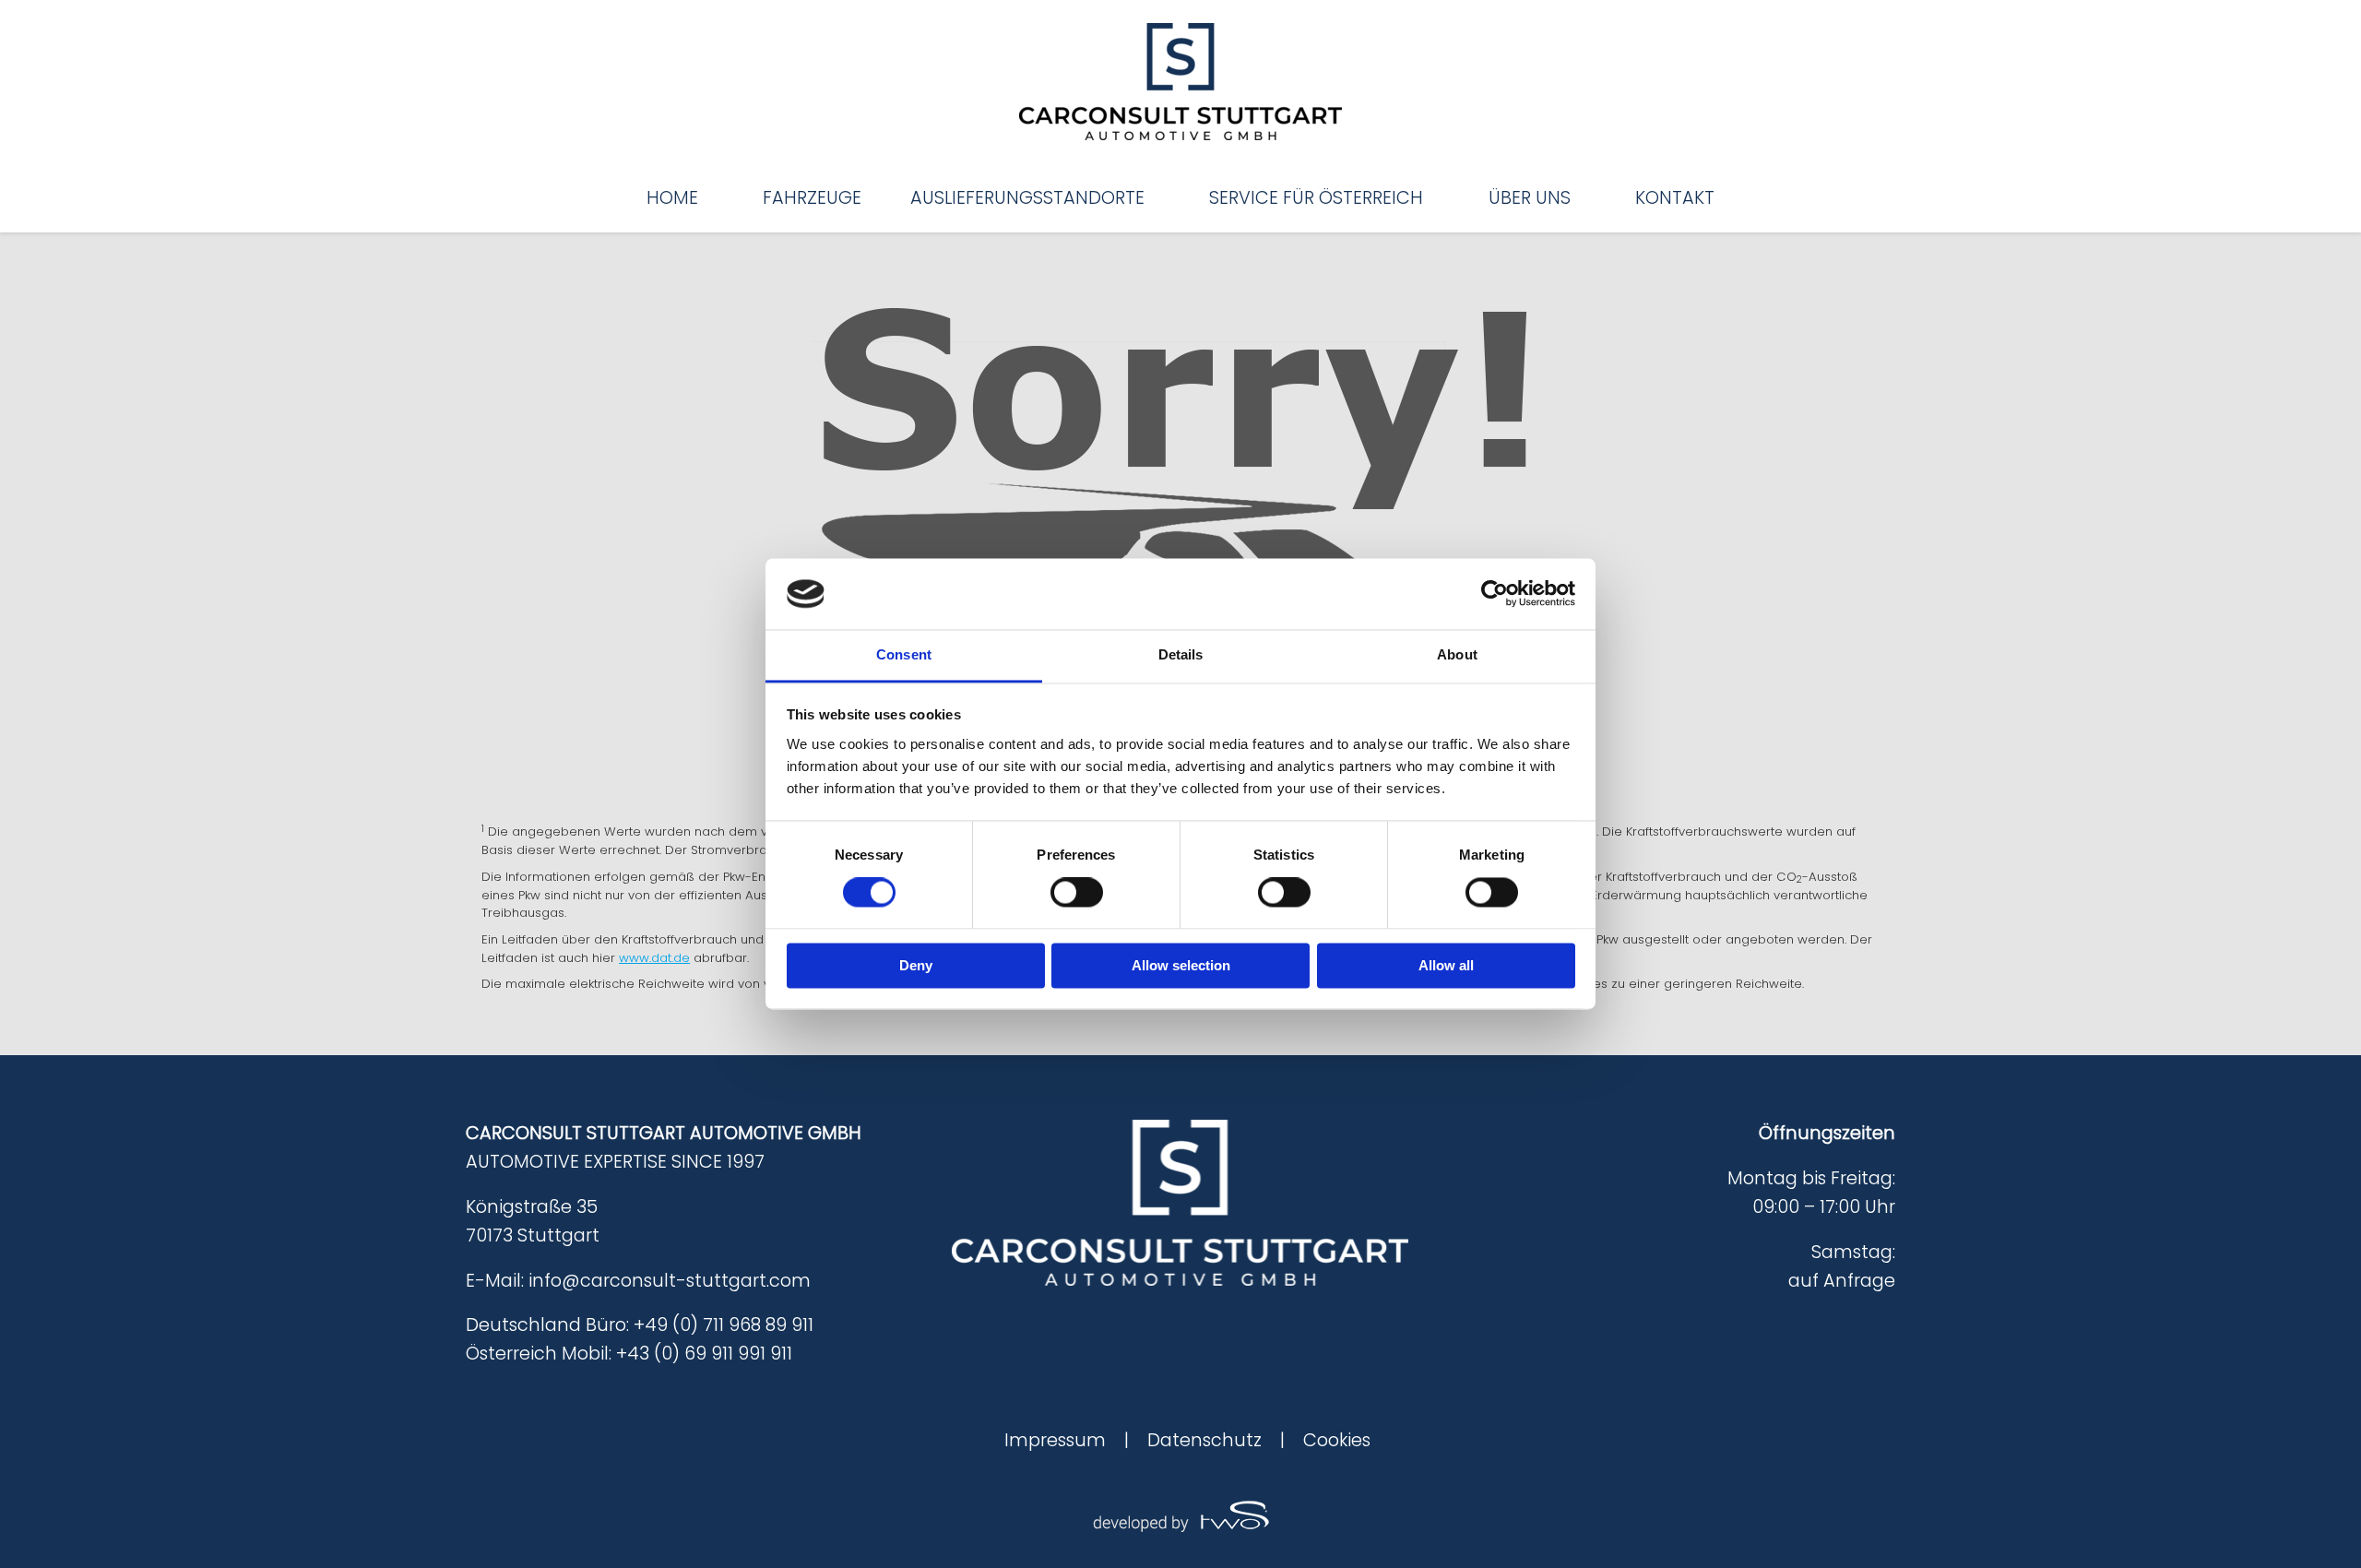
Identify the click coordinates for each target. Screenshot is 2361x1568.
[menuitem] (672, 198)
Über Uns (1530, 198)
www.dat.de (654, 958)
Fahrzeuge (812, 198)
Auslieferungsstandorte (1027, 198)
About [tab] (1457, 654)
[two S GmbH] (1180, 1514)
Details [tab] (1181, 654)
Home (672, 198)
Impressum (1055, 1440)
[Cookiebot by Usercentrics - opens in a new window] (1495, 594)
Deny (916, 965)
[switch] (1077, 893)
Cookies (1337, 1440)
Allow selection (1181, 965)
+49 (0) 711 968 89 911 (724, 1325)
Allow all (1446, 965)
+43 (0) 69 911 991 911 (704, 1354)
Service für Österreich (1316, 198)
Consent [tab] (904, 654)
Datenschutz (1204, 1440)
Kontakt (1675, 198)
